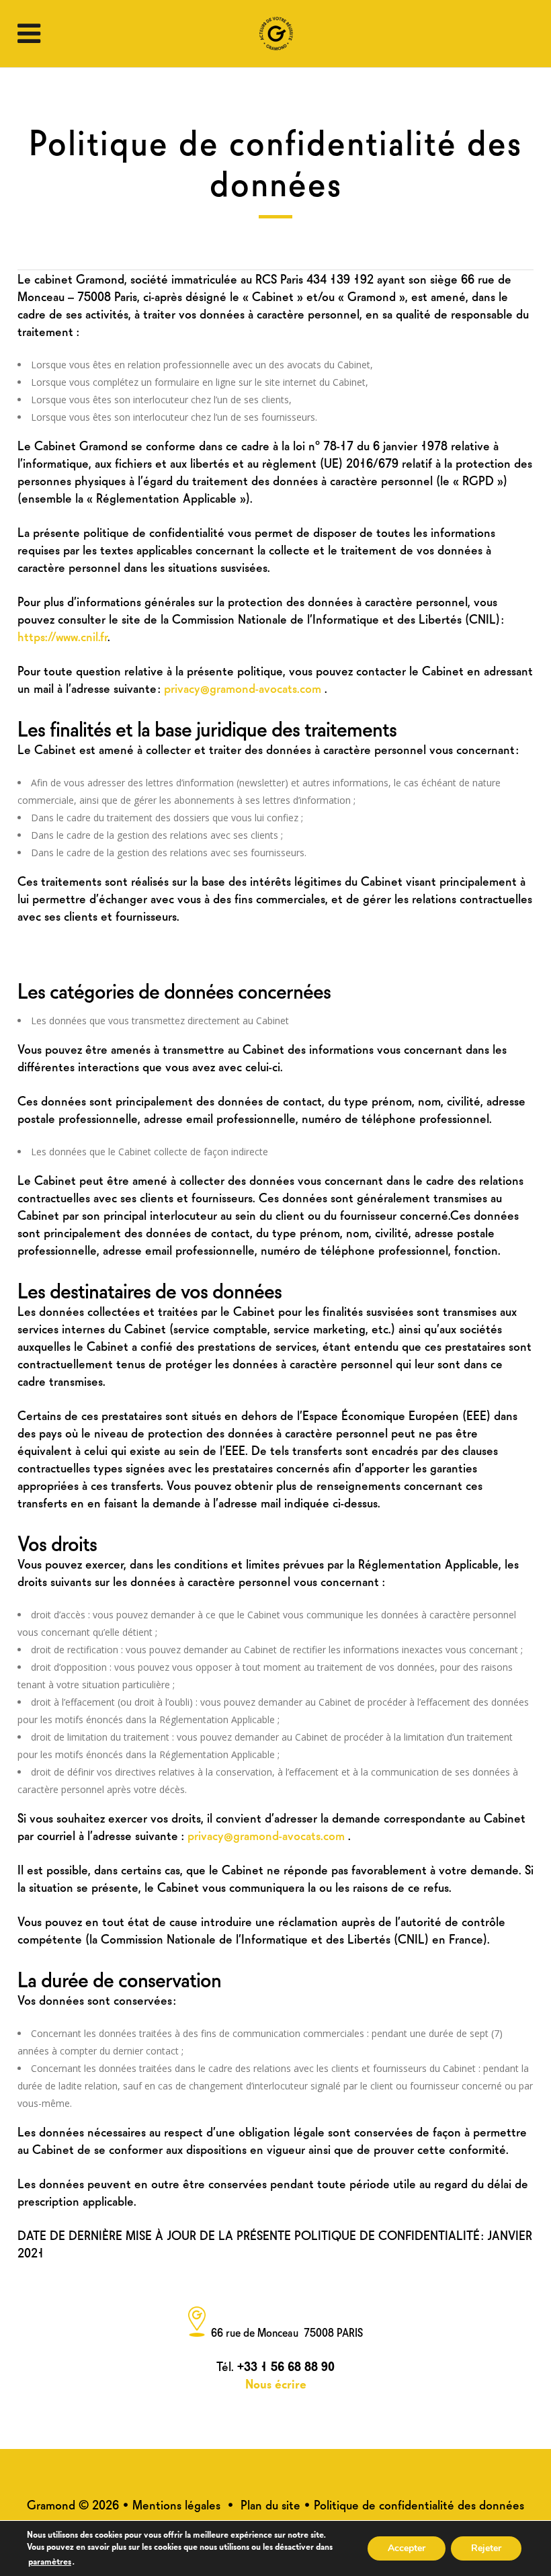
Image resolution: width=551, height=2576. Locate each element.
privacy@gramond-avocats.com (244, 687)
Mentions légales (176, 2504)
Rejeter (486, 2548)
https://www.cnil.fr (62, 635)
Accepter (407, 2548)
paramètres (50, 2561)
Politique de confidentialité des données (419, 2504)
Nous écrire (276, 2383)
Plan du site (270, 2504)
